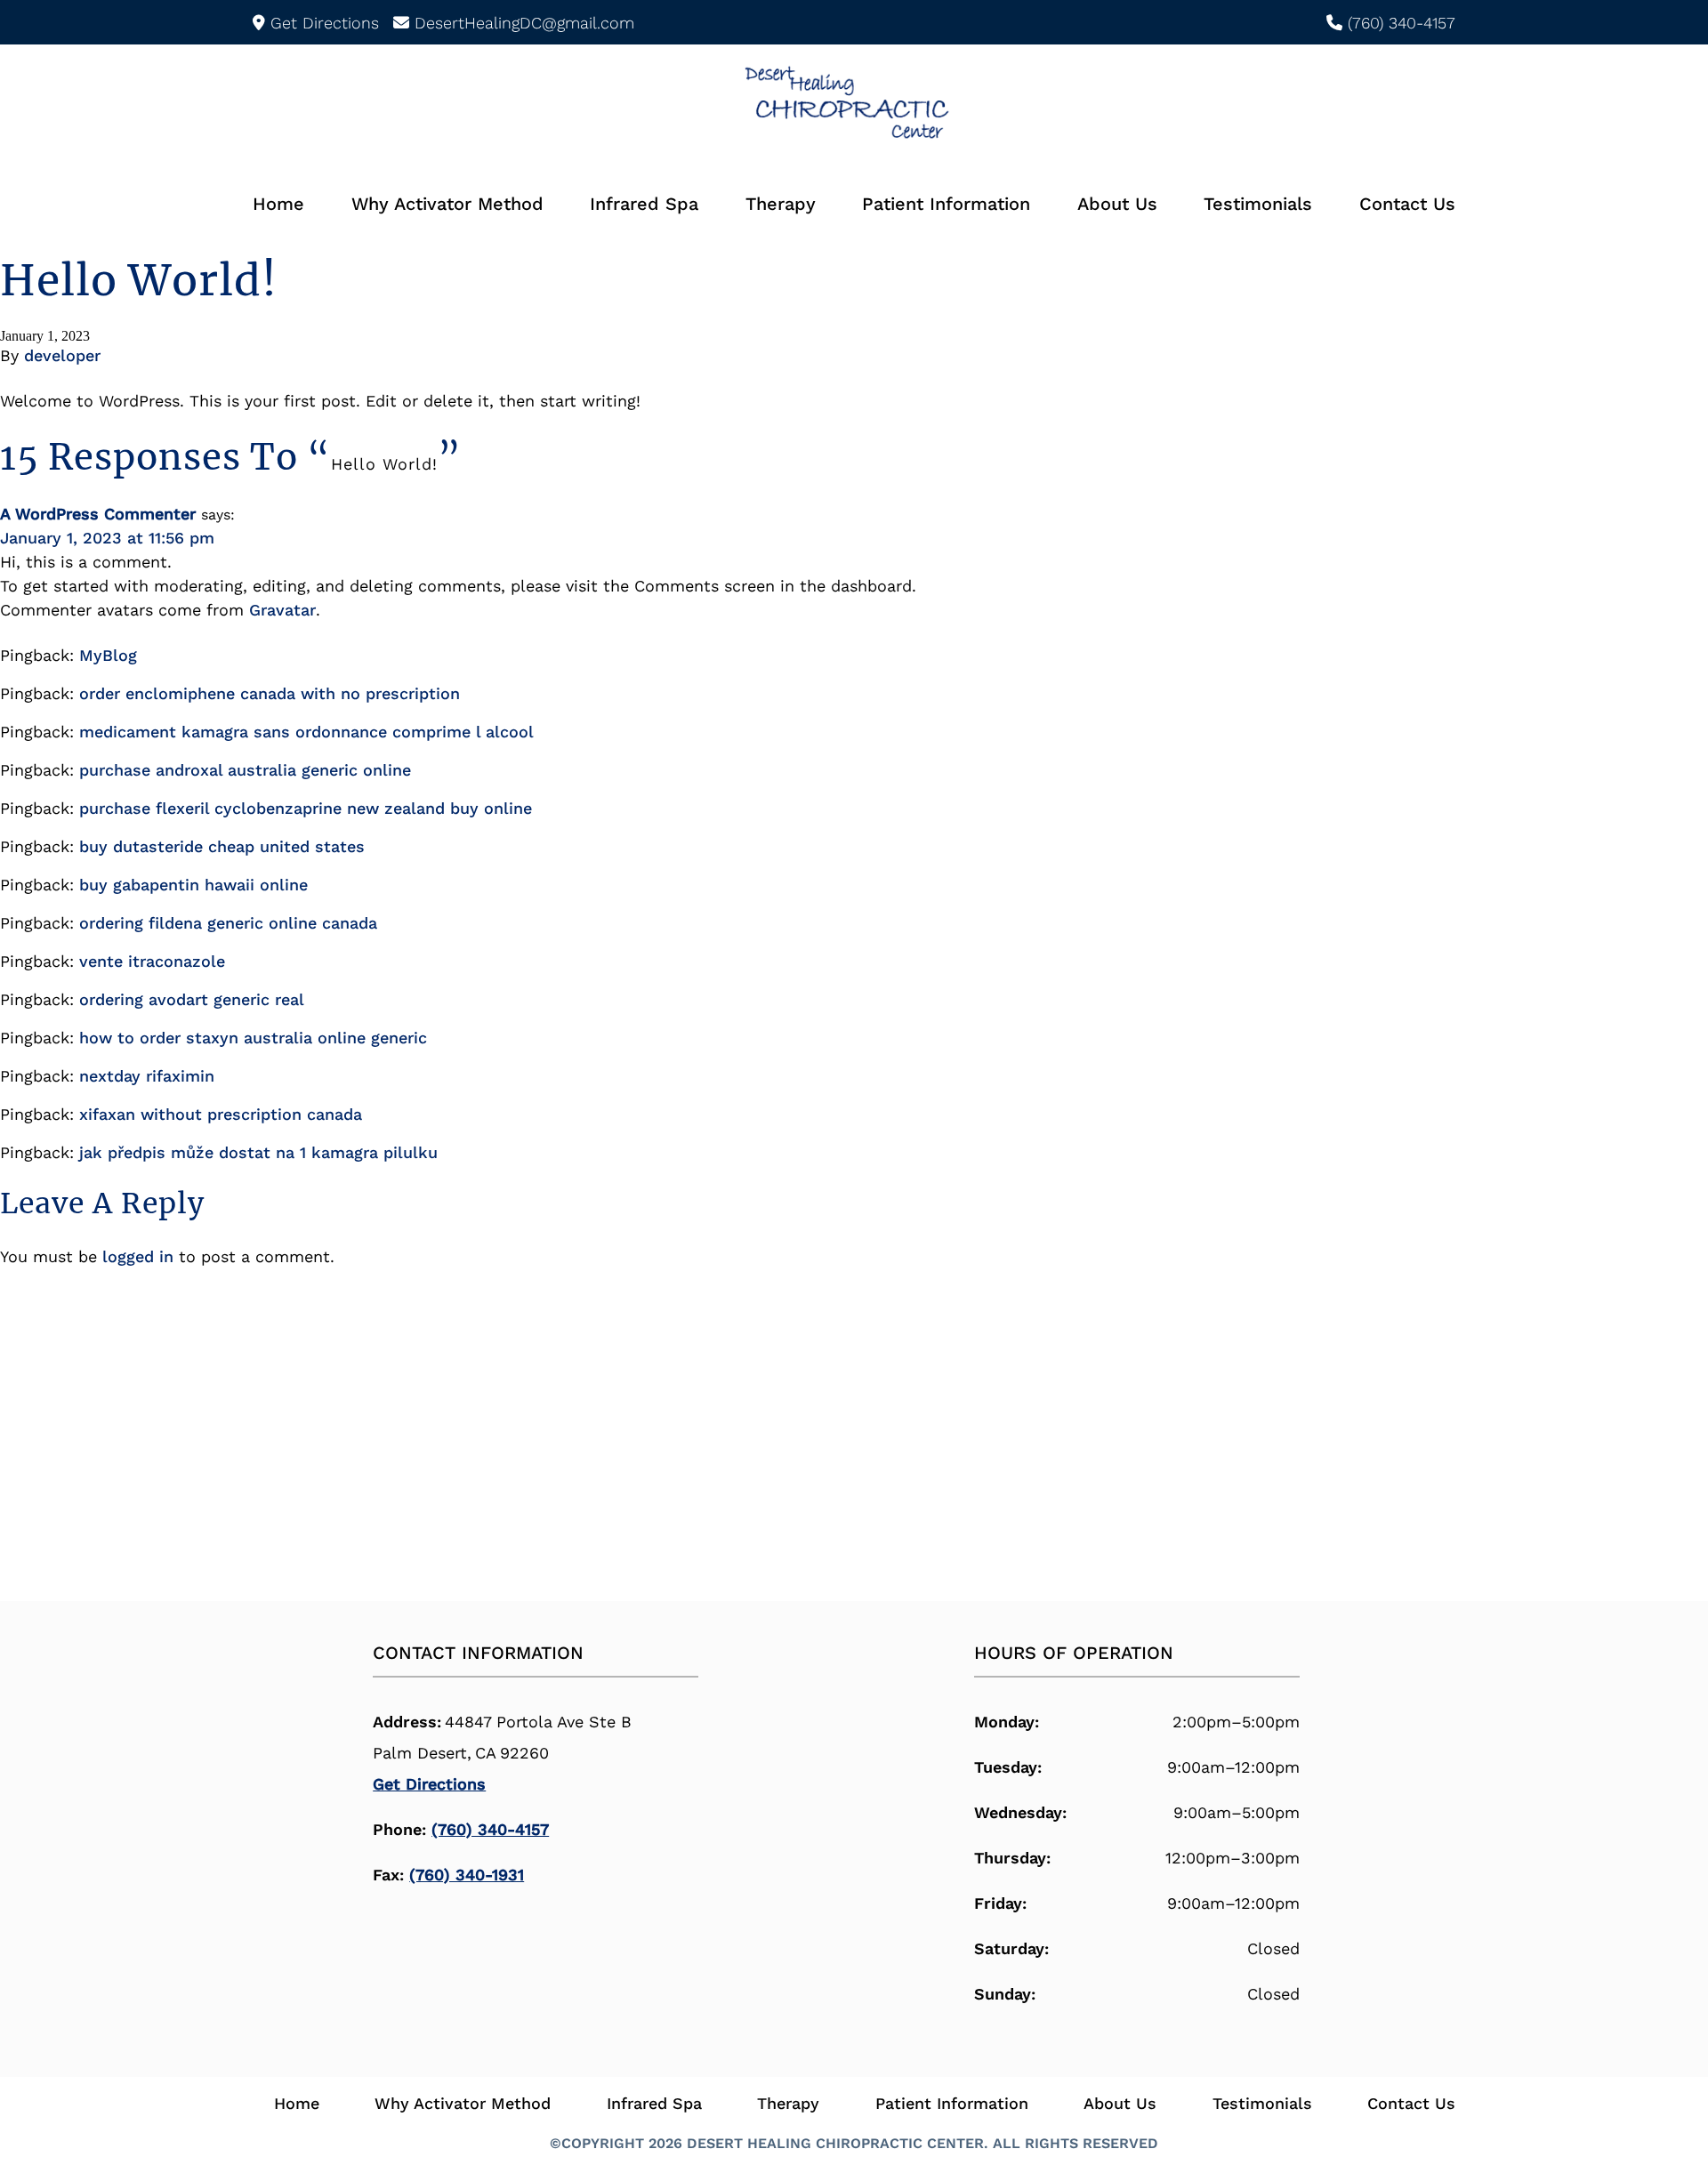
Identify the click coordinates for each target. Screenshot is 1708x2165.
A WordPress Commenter (98, 514)
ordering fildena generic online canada (228, 923)
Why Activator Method (447, 204)
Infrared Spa (644, 204)
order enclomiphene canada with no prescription (270, 693)
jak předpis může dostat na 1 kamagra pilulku (258, 1152)
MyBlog (108, 655)
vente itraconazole (152, 961)
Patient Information (946, 204)
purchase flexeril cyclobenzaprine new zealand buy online (306, 808)
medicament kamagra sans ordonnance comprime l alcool (306, 732)
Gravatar (282, 610)
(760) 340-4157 (490, 1829)
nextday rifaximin (147, 1076)
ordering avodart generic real (192, 999)
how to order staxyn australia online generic (253, 1038)
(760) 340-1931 (467, 1875)
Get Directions (429, 1784)
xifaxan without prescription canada (221, 1114)
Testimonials (1258, 204)
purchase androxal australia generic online (245, 770)
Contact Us (1407, 204)
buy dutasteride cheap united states (222, 846)
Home (278, 204)
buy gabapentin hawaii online (193, 885)
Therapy (781, 204)
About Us (1117, 204)
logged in (138, 1256)
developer (62, 355)
